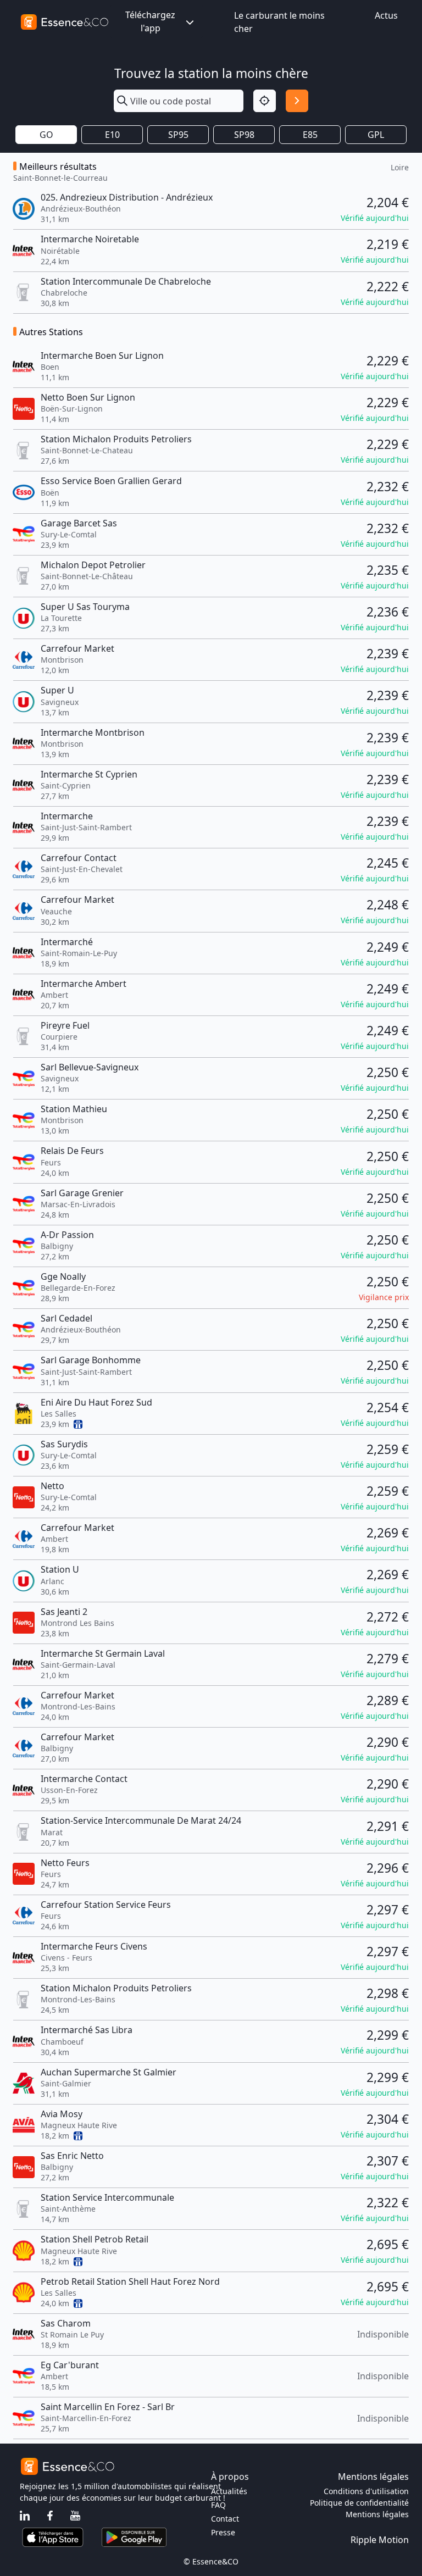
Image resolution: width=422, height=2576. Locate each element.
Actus (386, 15)
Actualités (229, 2491)
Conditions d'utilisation (366, 2491)
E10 (112, 135)
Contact (225, 2519)
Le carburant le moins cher (279, 22)
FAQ (218, 2505)
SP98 (244, 135)
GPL (376, 135)
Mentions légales (377, 2514)
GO (46, 135)
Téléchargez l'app (150, 21)
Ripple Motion (380, 2540)
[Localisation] (265, 101)
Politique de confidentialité (359, 2503)
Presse (223, 2532)
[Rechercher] (297, 101)
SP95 (178, 135)
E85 (310, 135)
